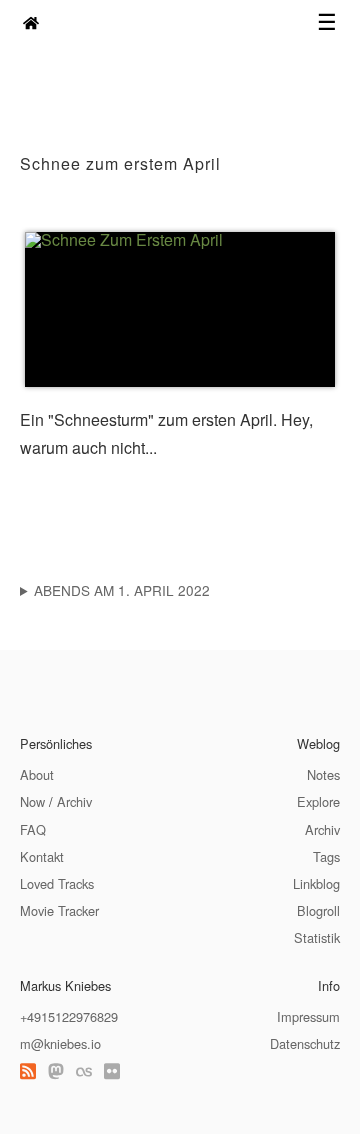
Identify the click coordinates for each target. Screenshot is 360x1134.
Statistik (317, 937)
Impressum (308, 1016)
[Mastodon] (56, 1070)
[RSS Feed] (28, 1070)
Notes (323, 774)
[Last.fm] (84, 1070)
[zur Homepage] (31, 22)
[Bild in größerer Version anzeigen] (180, 309)
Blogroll (318, 910)
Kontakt (42, 856)
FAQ (33, 829)
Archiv (74, 801)
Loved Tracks (57, 883)
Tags (326, 856)
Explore (318, 801)
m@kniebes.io (60, 1043)
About (37, 774)
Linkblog (316, 883)
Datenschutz (305, 1043)
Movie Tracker (59, 910)
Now (32, 801)
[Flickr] (112, 1070)
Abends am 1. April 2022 (122, 590)
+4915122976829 (69, 1016)
